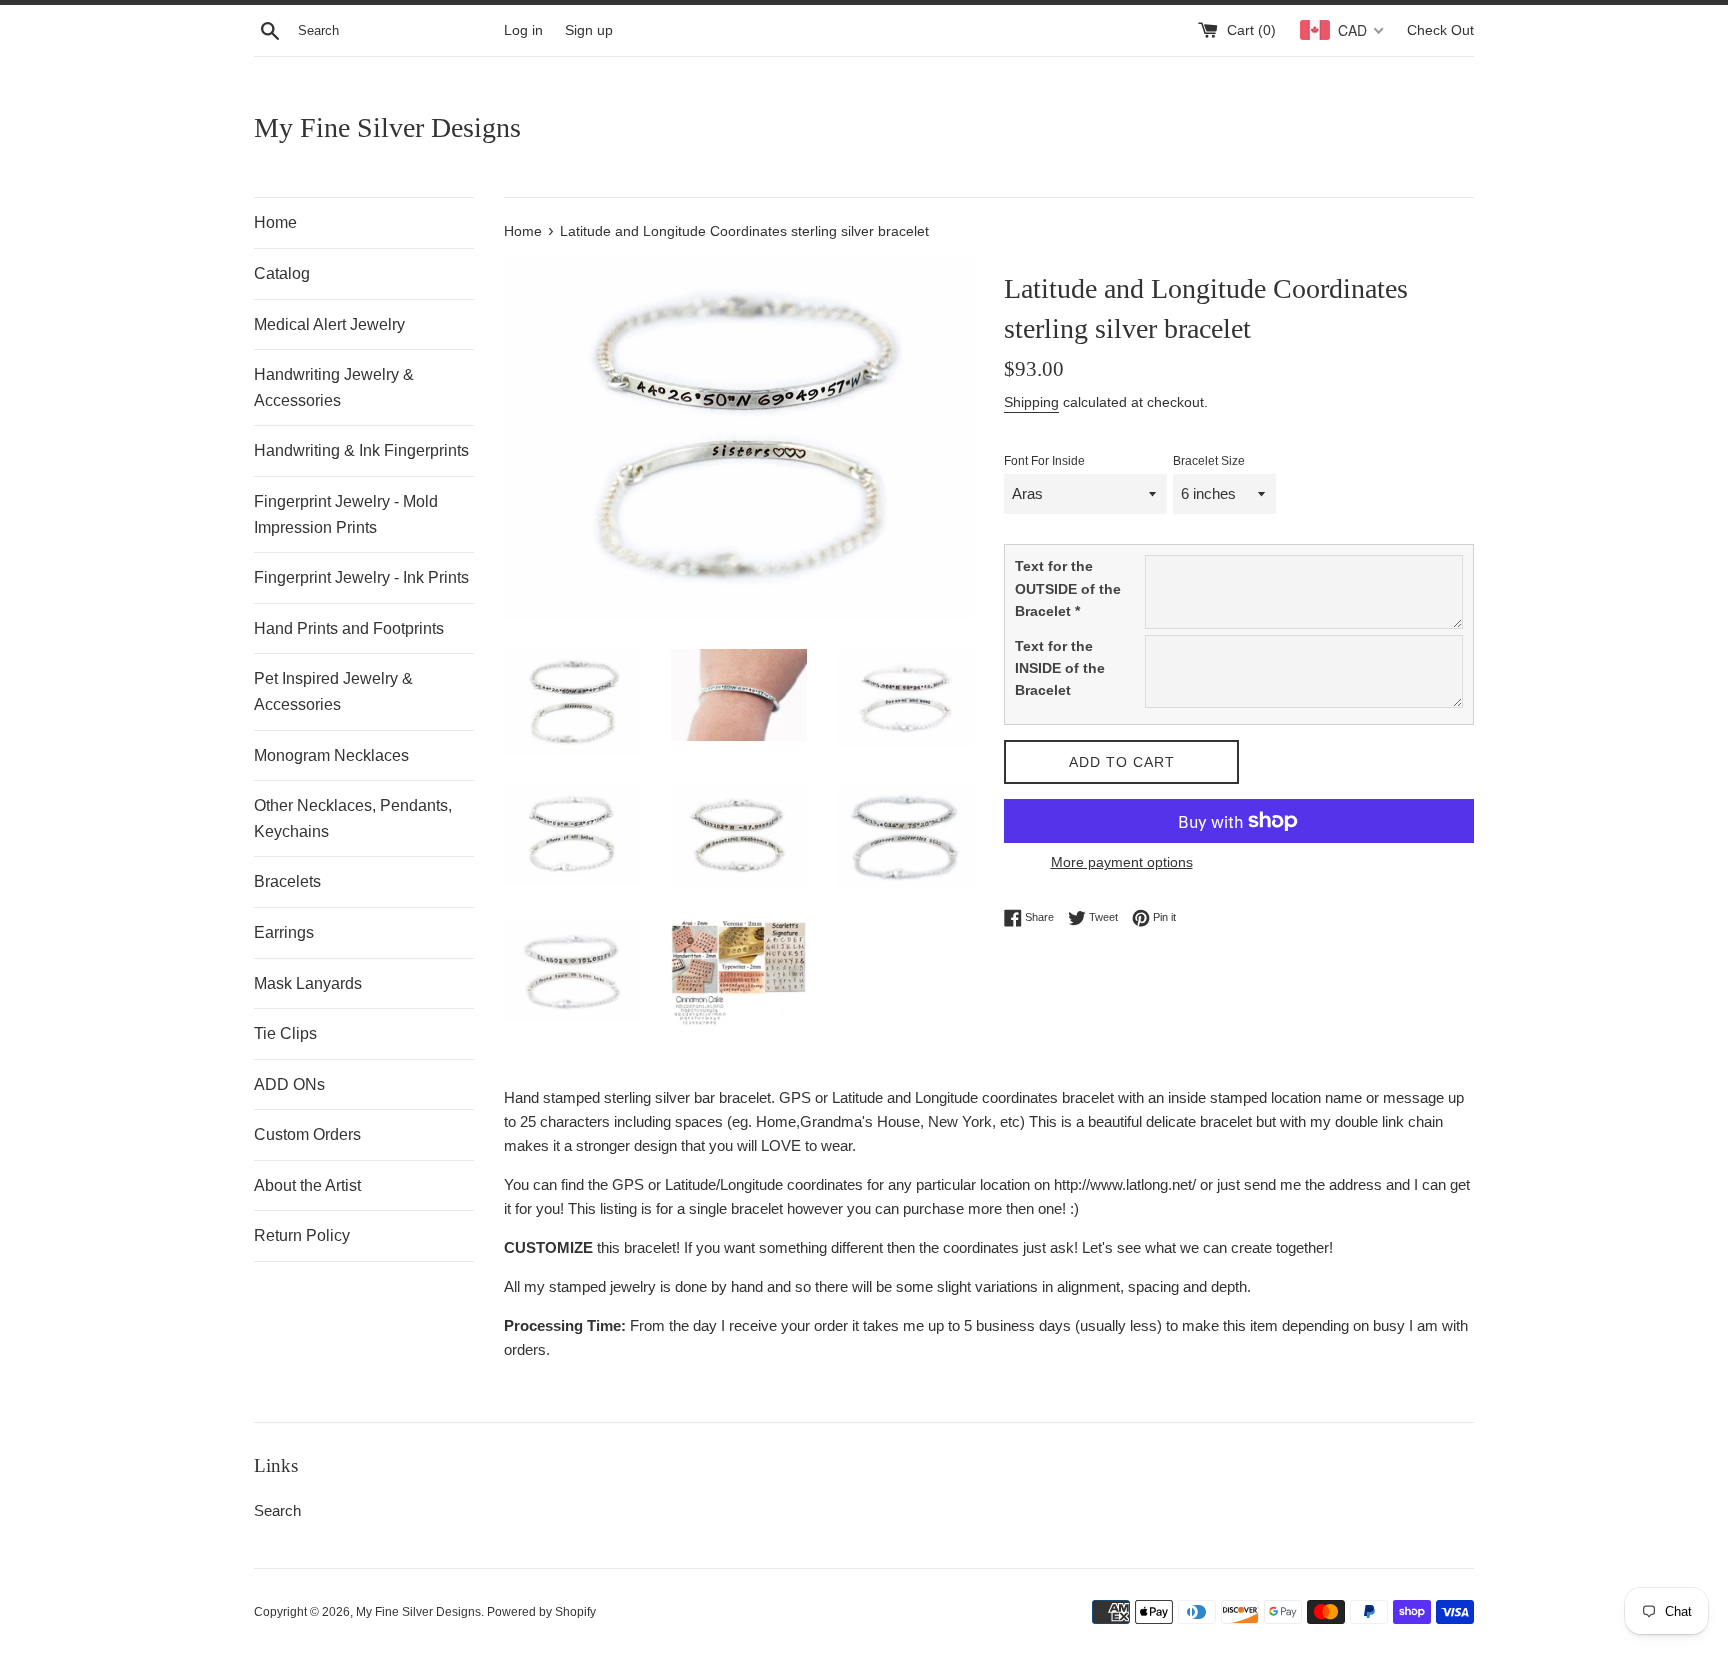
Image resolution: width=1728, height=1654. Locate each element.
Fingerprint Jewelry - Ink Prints (361, 577)
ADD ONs (289, 1084)
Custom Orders (307, 1134)
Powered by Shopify (541, 1612)
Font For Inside (1044, 461)
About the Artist (307, 1185)
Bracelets (287, 881)
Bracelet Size (1209, 461)
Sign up (589, 30)
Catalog (282, 273)
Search (277, 1510)
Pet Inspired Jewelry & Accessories (333, 691)
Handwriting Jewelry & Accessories (334, 387)
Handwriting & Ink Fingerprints (361, 450)
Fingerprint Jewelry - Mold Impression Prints (346, 514)
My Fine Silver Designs (387, 127)
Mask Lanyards (308, 983)
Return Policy (302, 1235)
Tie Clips (285, 1033)
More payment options (1122, 862)
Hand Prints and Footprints (349, 628)
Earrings (284, 932)
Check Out (1440, 30)
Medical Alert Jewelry (329, 324)
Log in (523, 30)
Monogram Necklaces (331, 755)
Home (275, 222)
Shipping (1031, 402)
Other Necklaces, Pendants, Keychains (353, 818)
